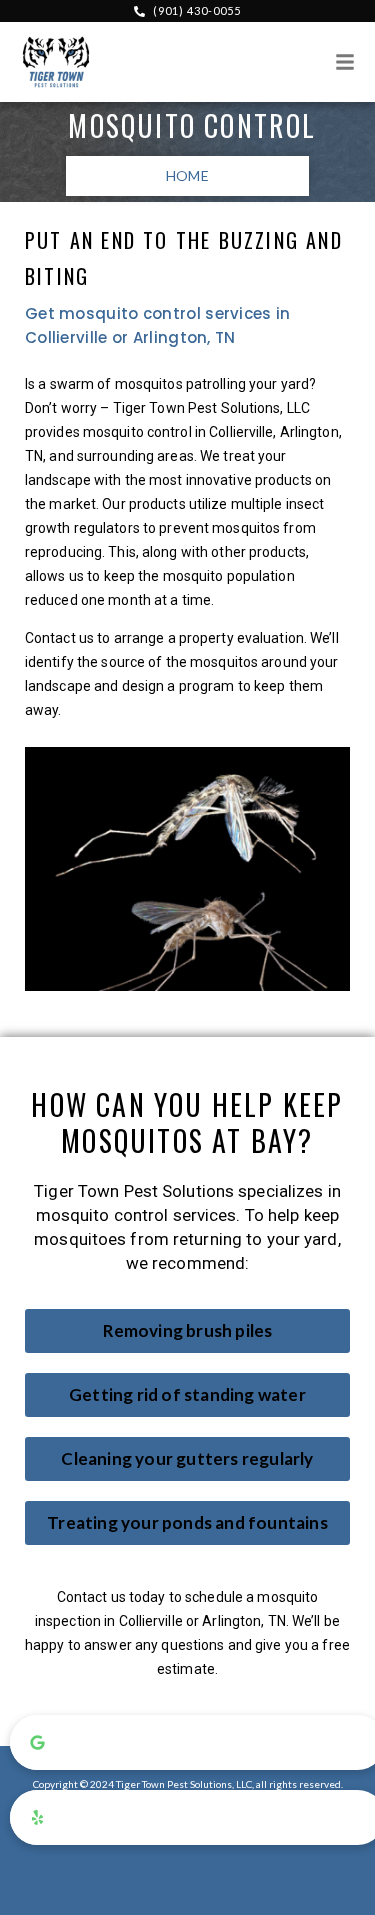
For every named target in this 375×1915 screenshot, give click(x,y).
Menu (319, 63)
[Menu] (345, 62)
